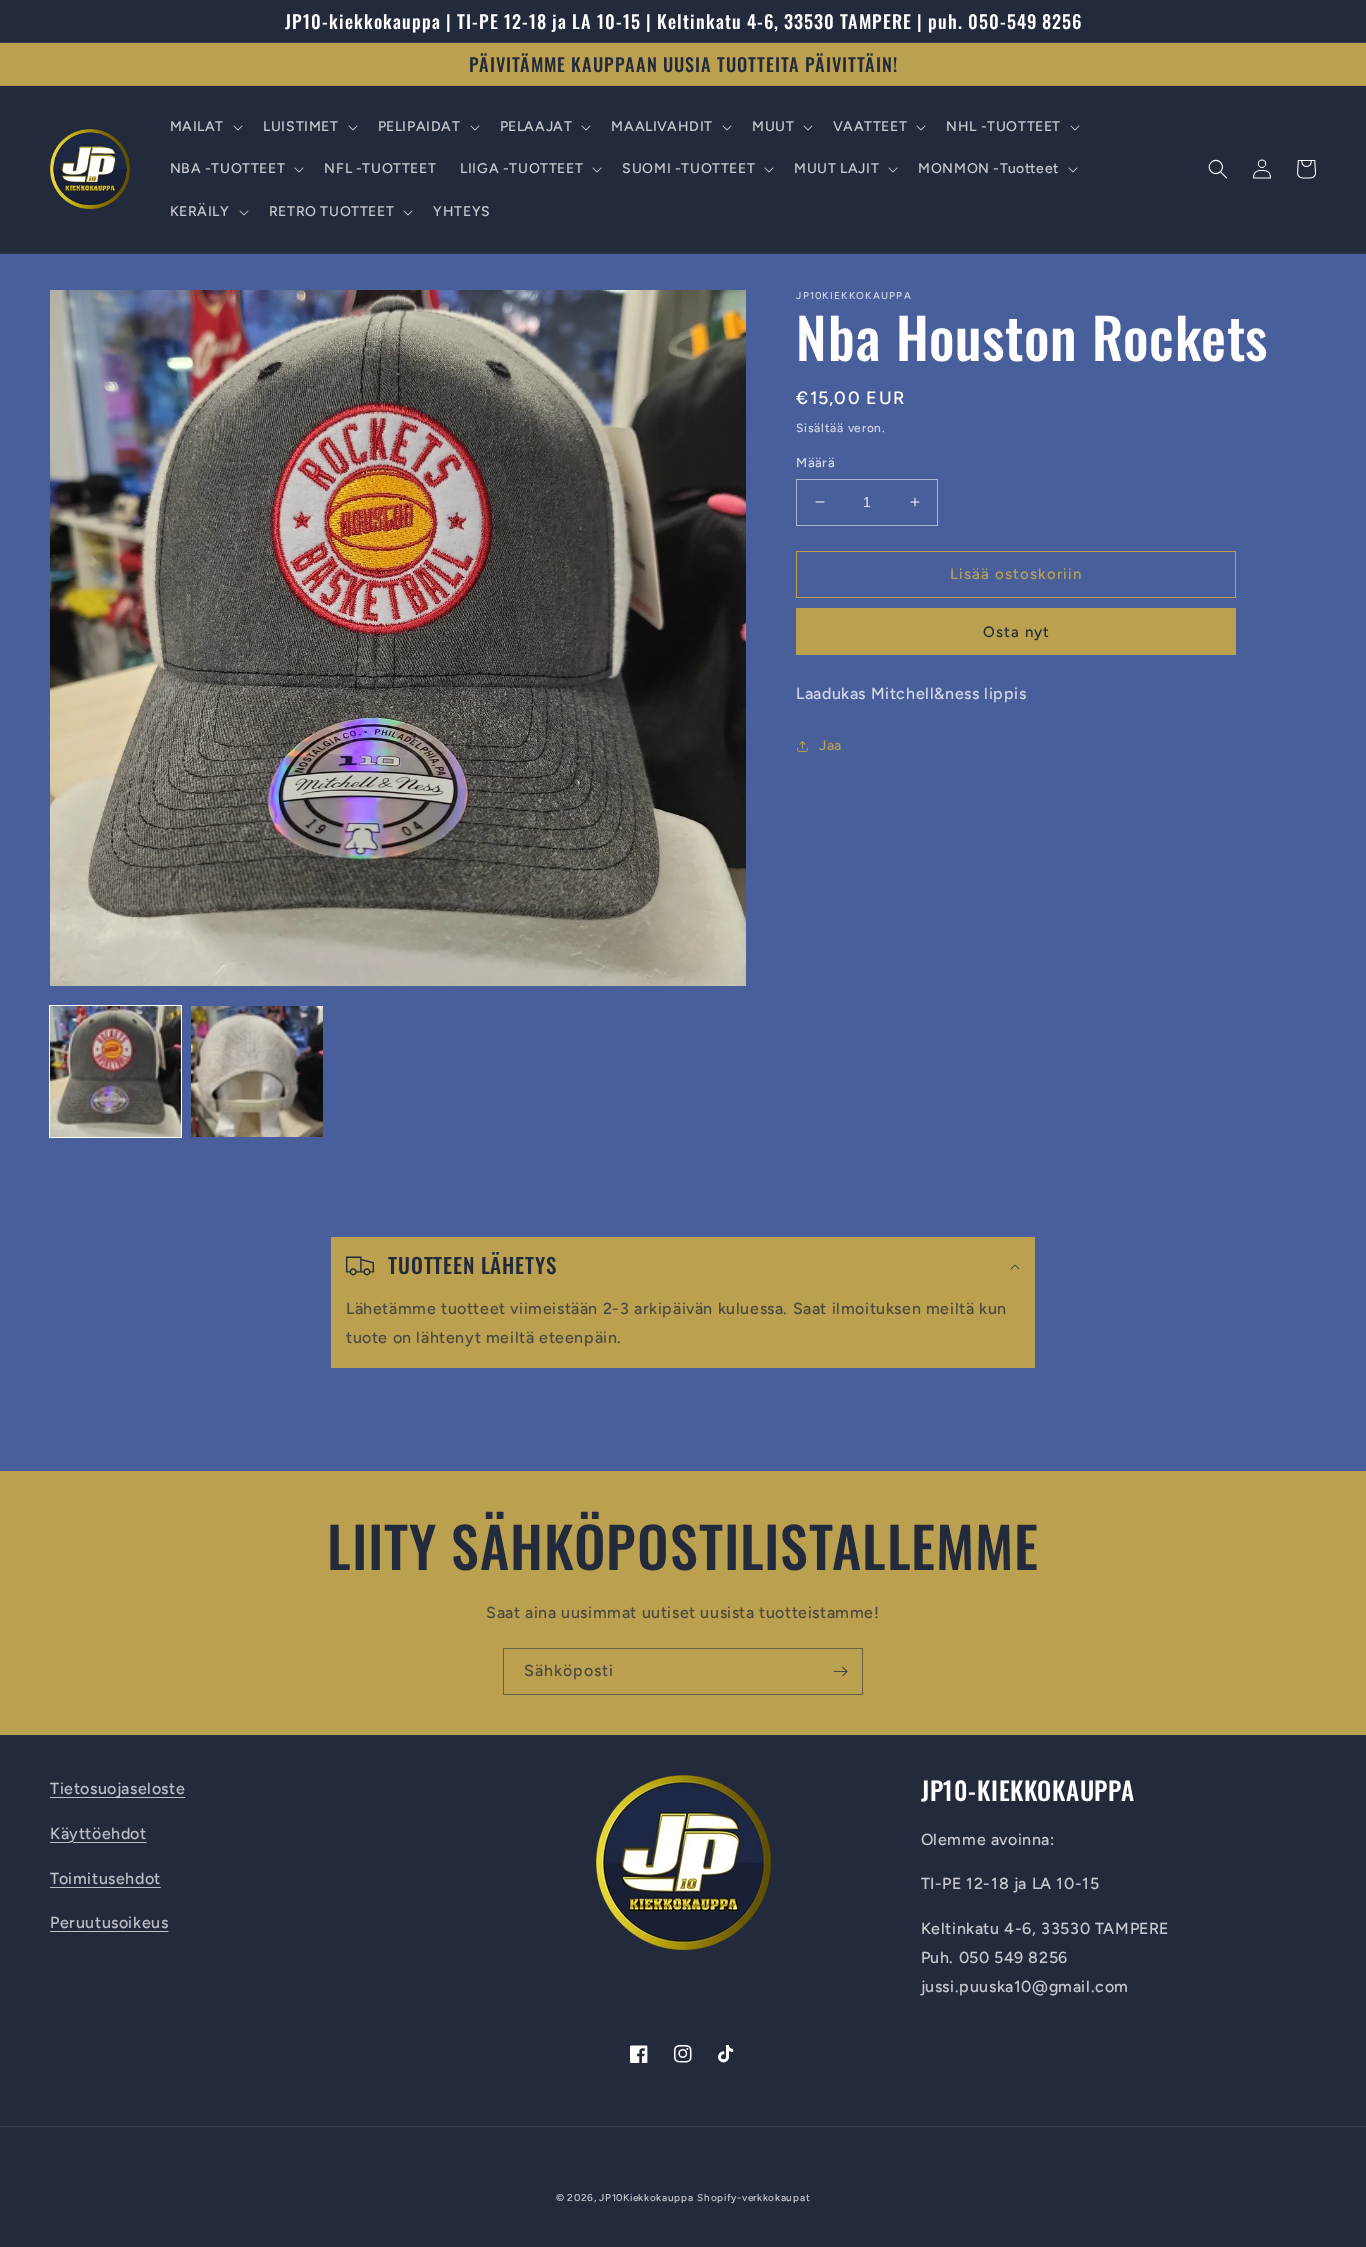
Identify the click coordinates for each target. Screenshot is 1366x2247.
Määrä (815, 462)
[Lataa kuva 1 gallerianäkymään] (115, 1071)
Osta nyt (1016, 632)
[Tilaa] (840, 1671)
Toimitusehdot (105, 1878)
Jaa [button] (830, 745)
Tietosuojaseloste (117, 1788)
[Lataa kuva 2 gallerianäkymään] (256, 1071)
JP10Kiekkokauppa (646, 2197)
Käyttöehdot (98, 1833)
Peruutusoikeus (109, 1922)
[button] (205, 127)
